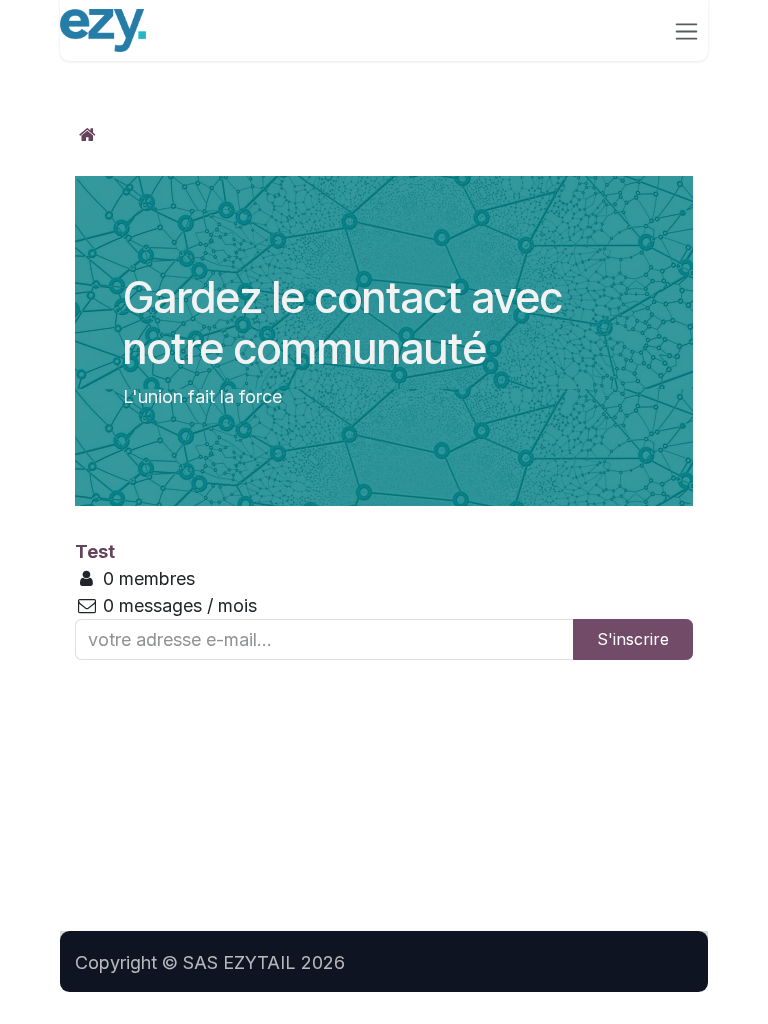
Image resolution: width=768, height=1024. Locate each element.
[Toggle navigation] (686, 30)
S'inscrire (633, 639)
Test (95, 551)
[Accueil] (87, 134)
